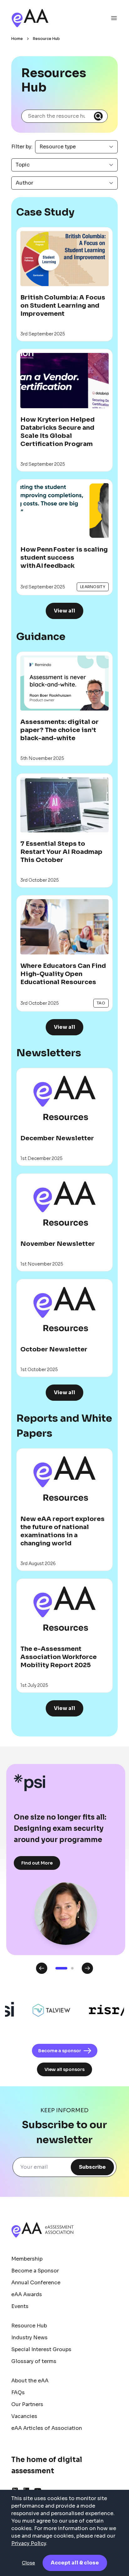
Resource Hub (46, 39)
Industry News (29, 2338)
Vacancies (24, 2416)
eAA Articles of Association (47, 2428)
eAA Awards (27, 2294)
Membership (27, 2259)
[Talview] (41, 2010)
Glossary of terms (34, 2361)
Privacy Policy (29, 2543)
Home (17, 39)
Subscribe (92, 2167)
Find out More (37, 1863)
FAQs (18, 2393)
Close (28, 2563)
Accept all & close (75, 2563)
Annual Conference (36, 2283)
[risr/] (98, 2010)
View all (64, 611)
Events (20, 2306)
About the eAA (30, 2381)
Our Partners (27, 2404)
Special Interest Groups (41, 2349)
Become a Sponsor (35, 2271)
